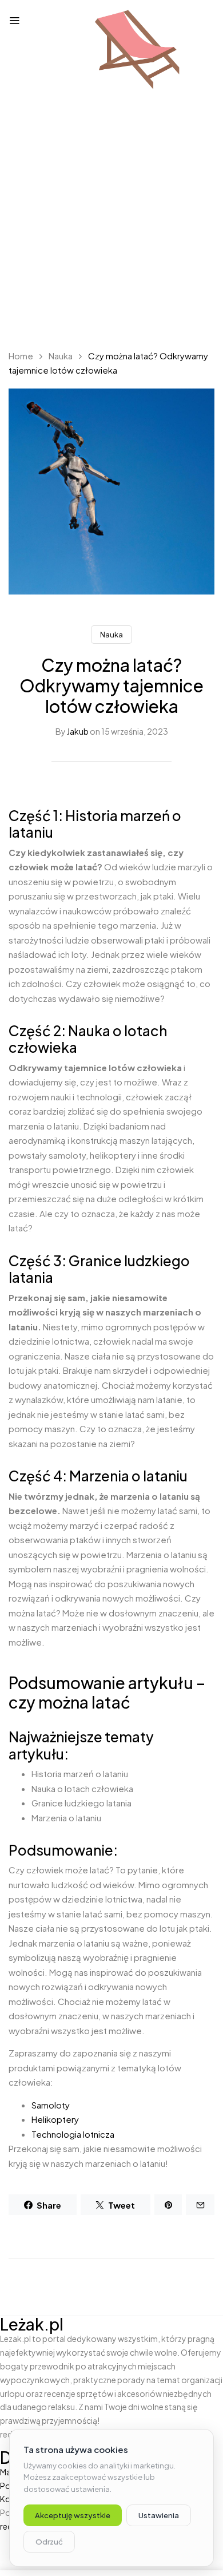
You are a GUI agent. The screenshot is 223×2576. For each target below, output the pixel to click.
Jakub (78, 731)
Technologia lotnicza (73, 2134)
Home (21, 356)
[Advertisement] (111, 220)
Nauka (61, 356)
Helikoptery (55, 2119)
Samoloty (51, 2105)
